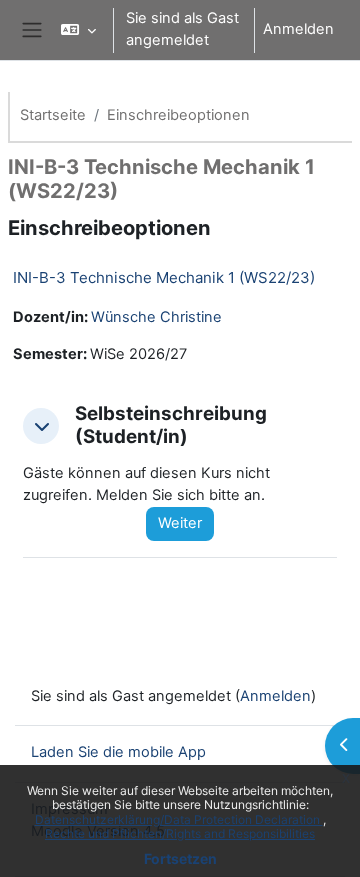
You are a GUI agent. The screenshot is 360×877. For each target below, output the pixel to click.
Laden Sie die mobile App (118, 752)
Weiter (180, 523)
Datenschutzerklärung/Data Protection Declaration (179, 819)
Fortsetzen (180, 858)
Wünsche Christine (156, 317)
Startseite (53, 115)
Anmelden (298, 29)
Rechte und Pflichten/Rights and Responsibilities (180, 833)
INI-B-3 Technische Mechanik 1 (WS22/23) (164, 277)
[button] (78, 30)
